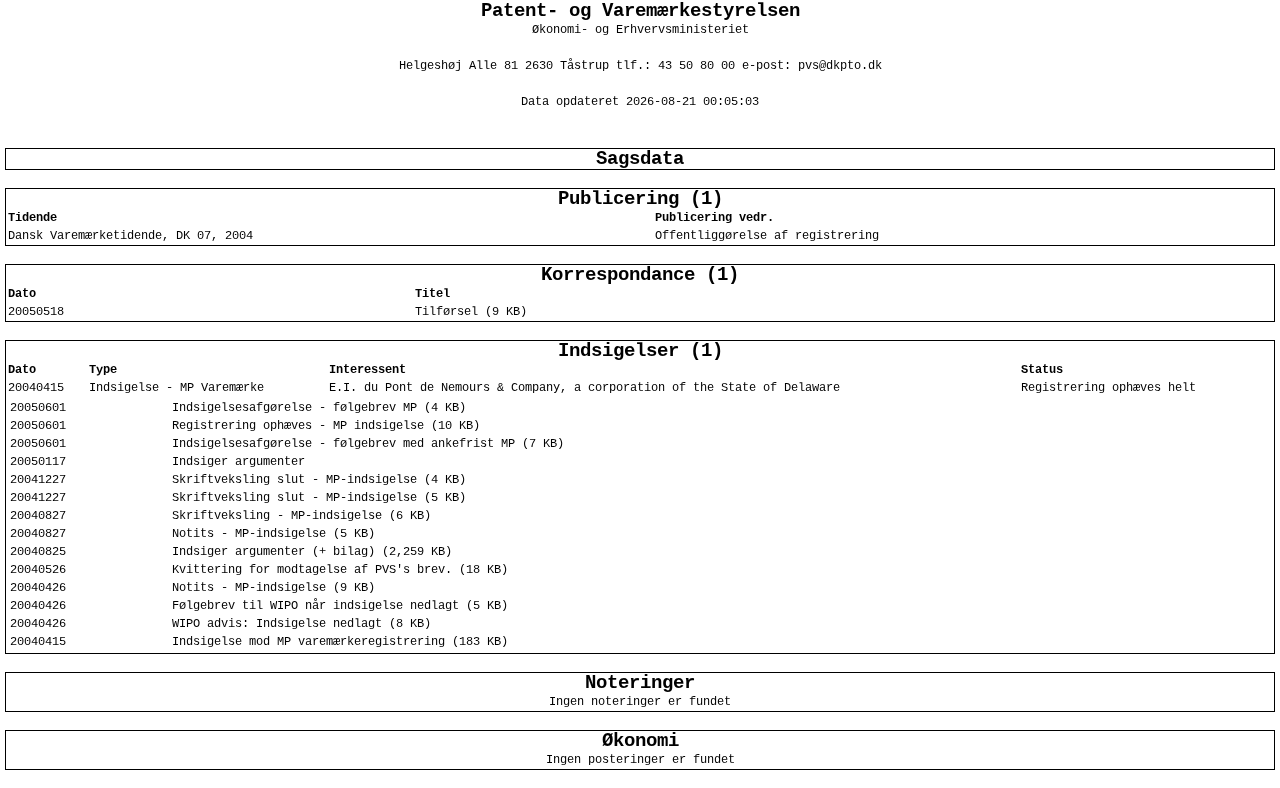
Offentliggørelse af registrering (767, 236)
